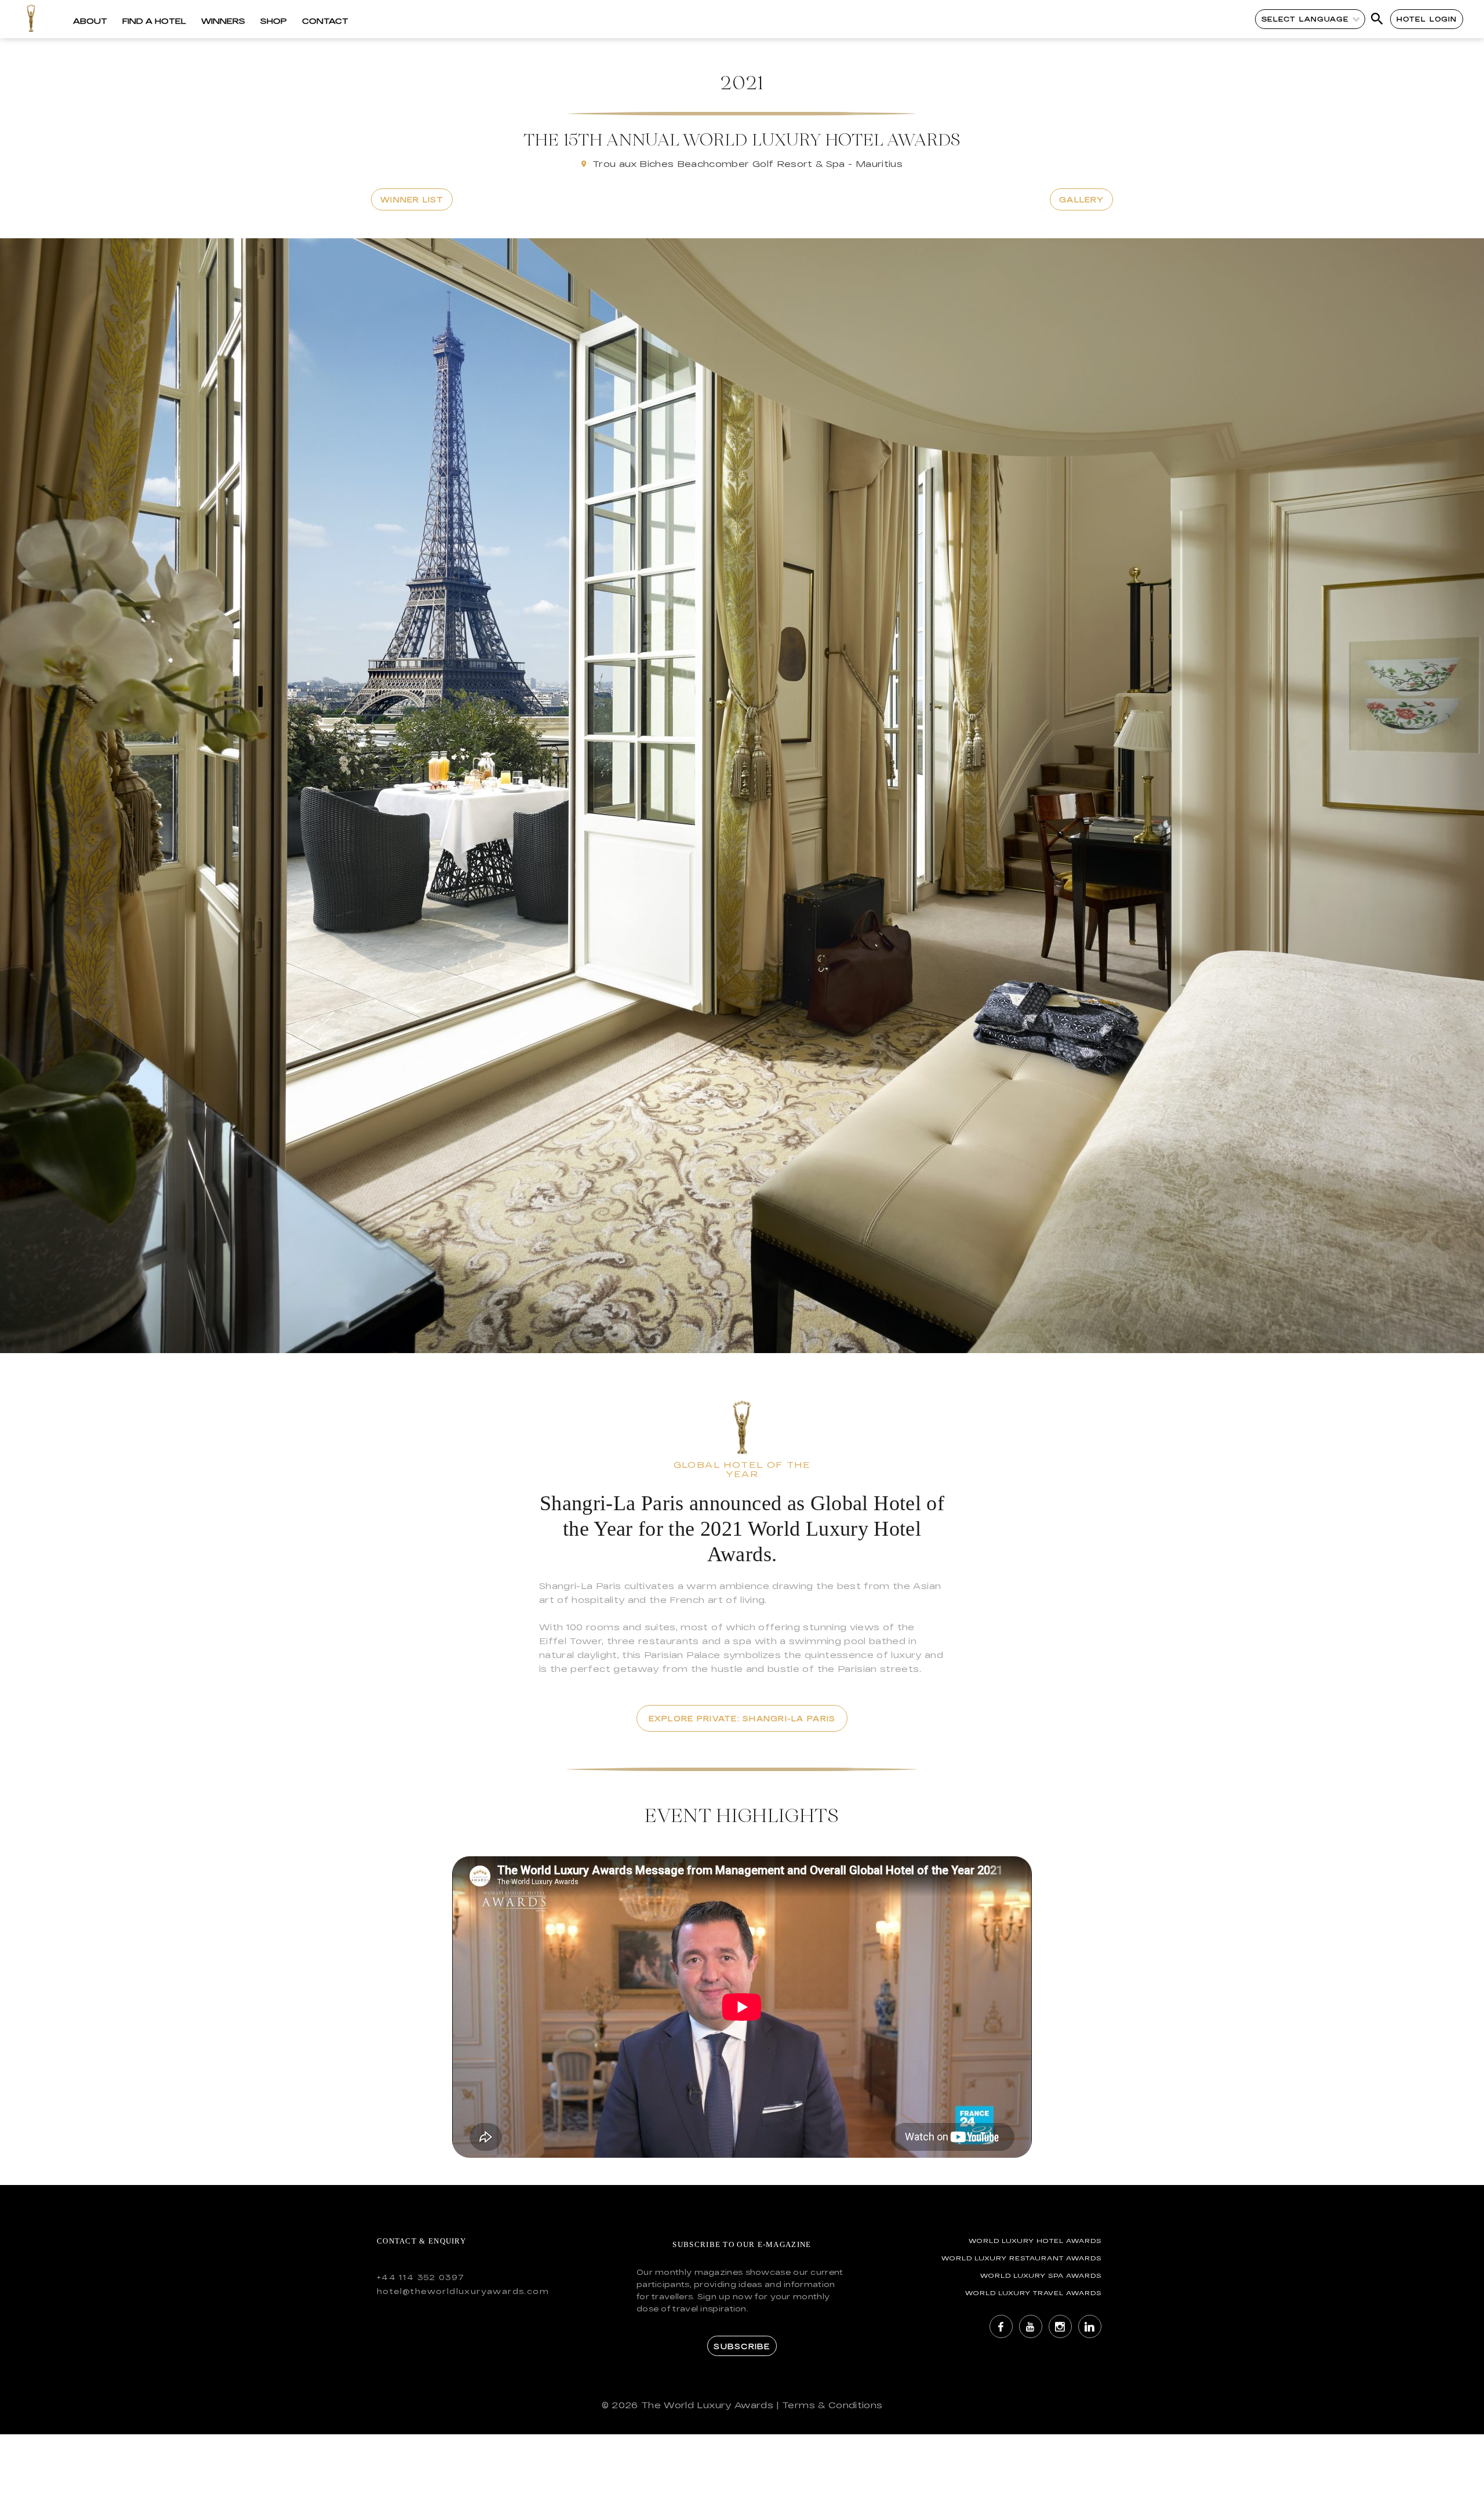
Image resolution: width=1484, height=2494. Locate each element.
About (90, 21)
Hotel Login (1427, 19)
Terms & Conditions (832, 2405)
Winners (223, 21)
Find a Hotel (154, 21)
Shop (274, 21)
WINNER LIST (412, 199)
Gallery (1081, 199)
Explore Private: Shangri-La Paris (742, 1718)
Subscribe (742, 2346)
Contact (325, 21)
